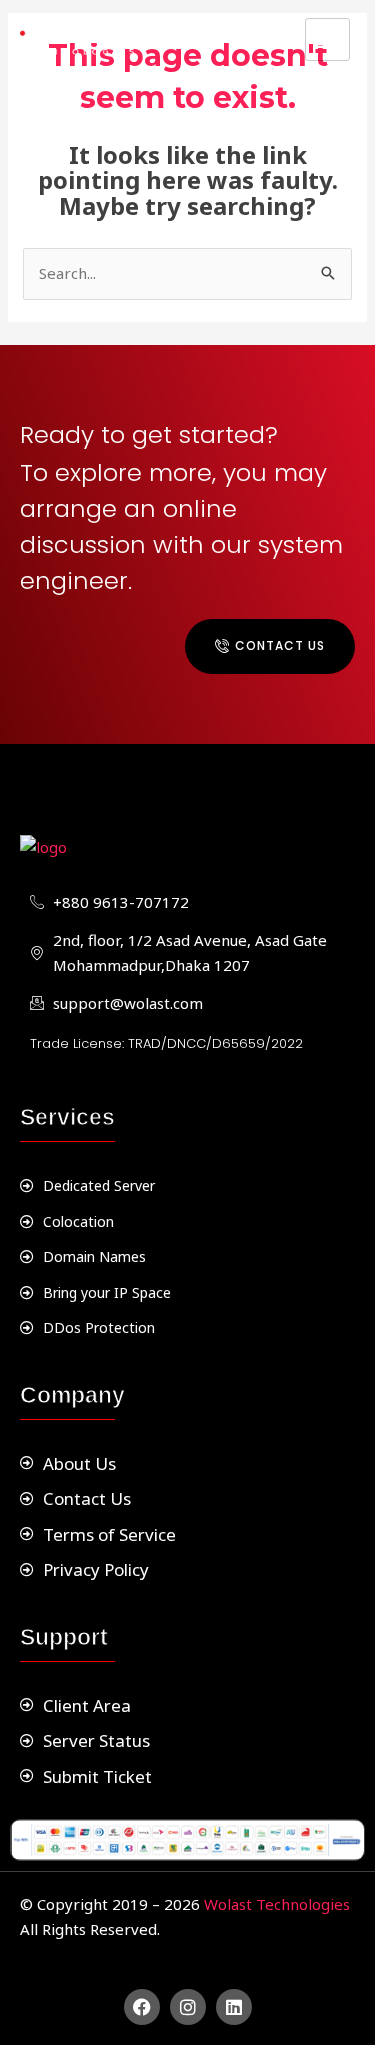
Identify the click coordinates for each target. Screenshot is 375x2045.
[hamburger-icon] (327, 39)
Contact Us (280, 645)
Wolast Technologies (277, 1904)
